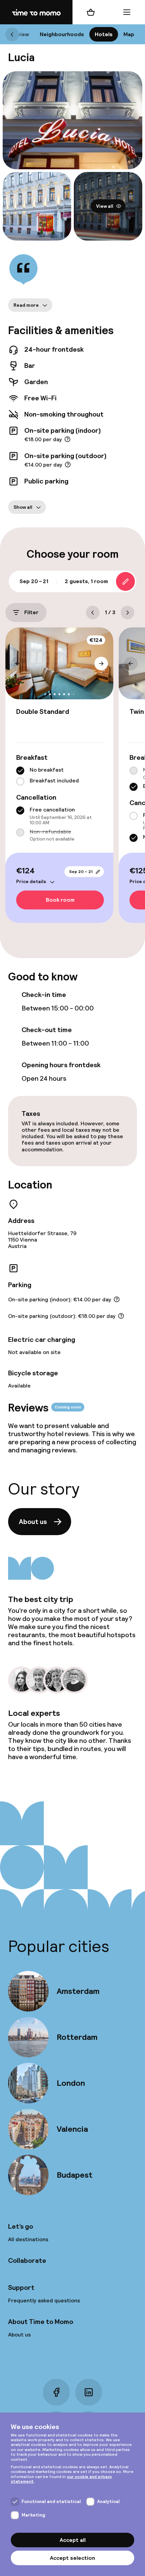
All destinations (28, 2239)
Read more (26, 305)
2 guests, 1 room (86, 581)
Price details (31, 881)
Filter (31, 612)
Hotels (104, 34)
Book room (60, 900)
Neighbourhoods (62, 34)
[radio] (20, 771)
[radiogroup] (59, 776)
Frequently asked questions (44, 2300)
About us (33, 1522)
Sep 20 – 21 (81, 872)
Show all (23, 507)
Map (129, 34)
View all (105, 206)
